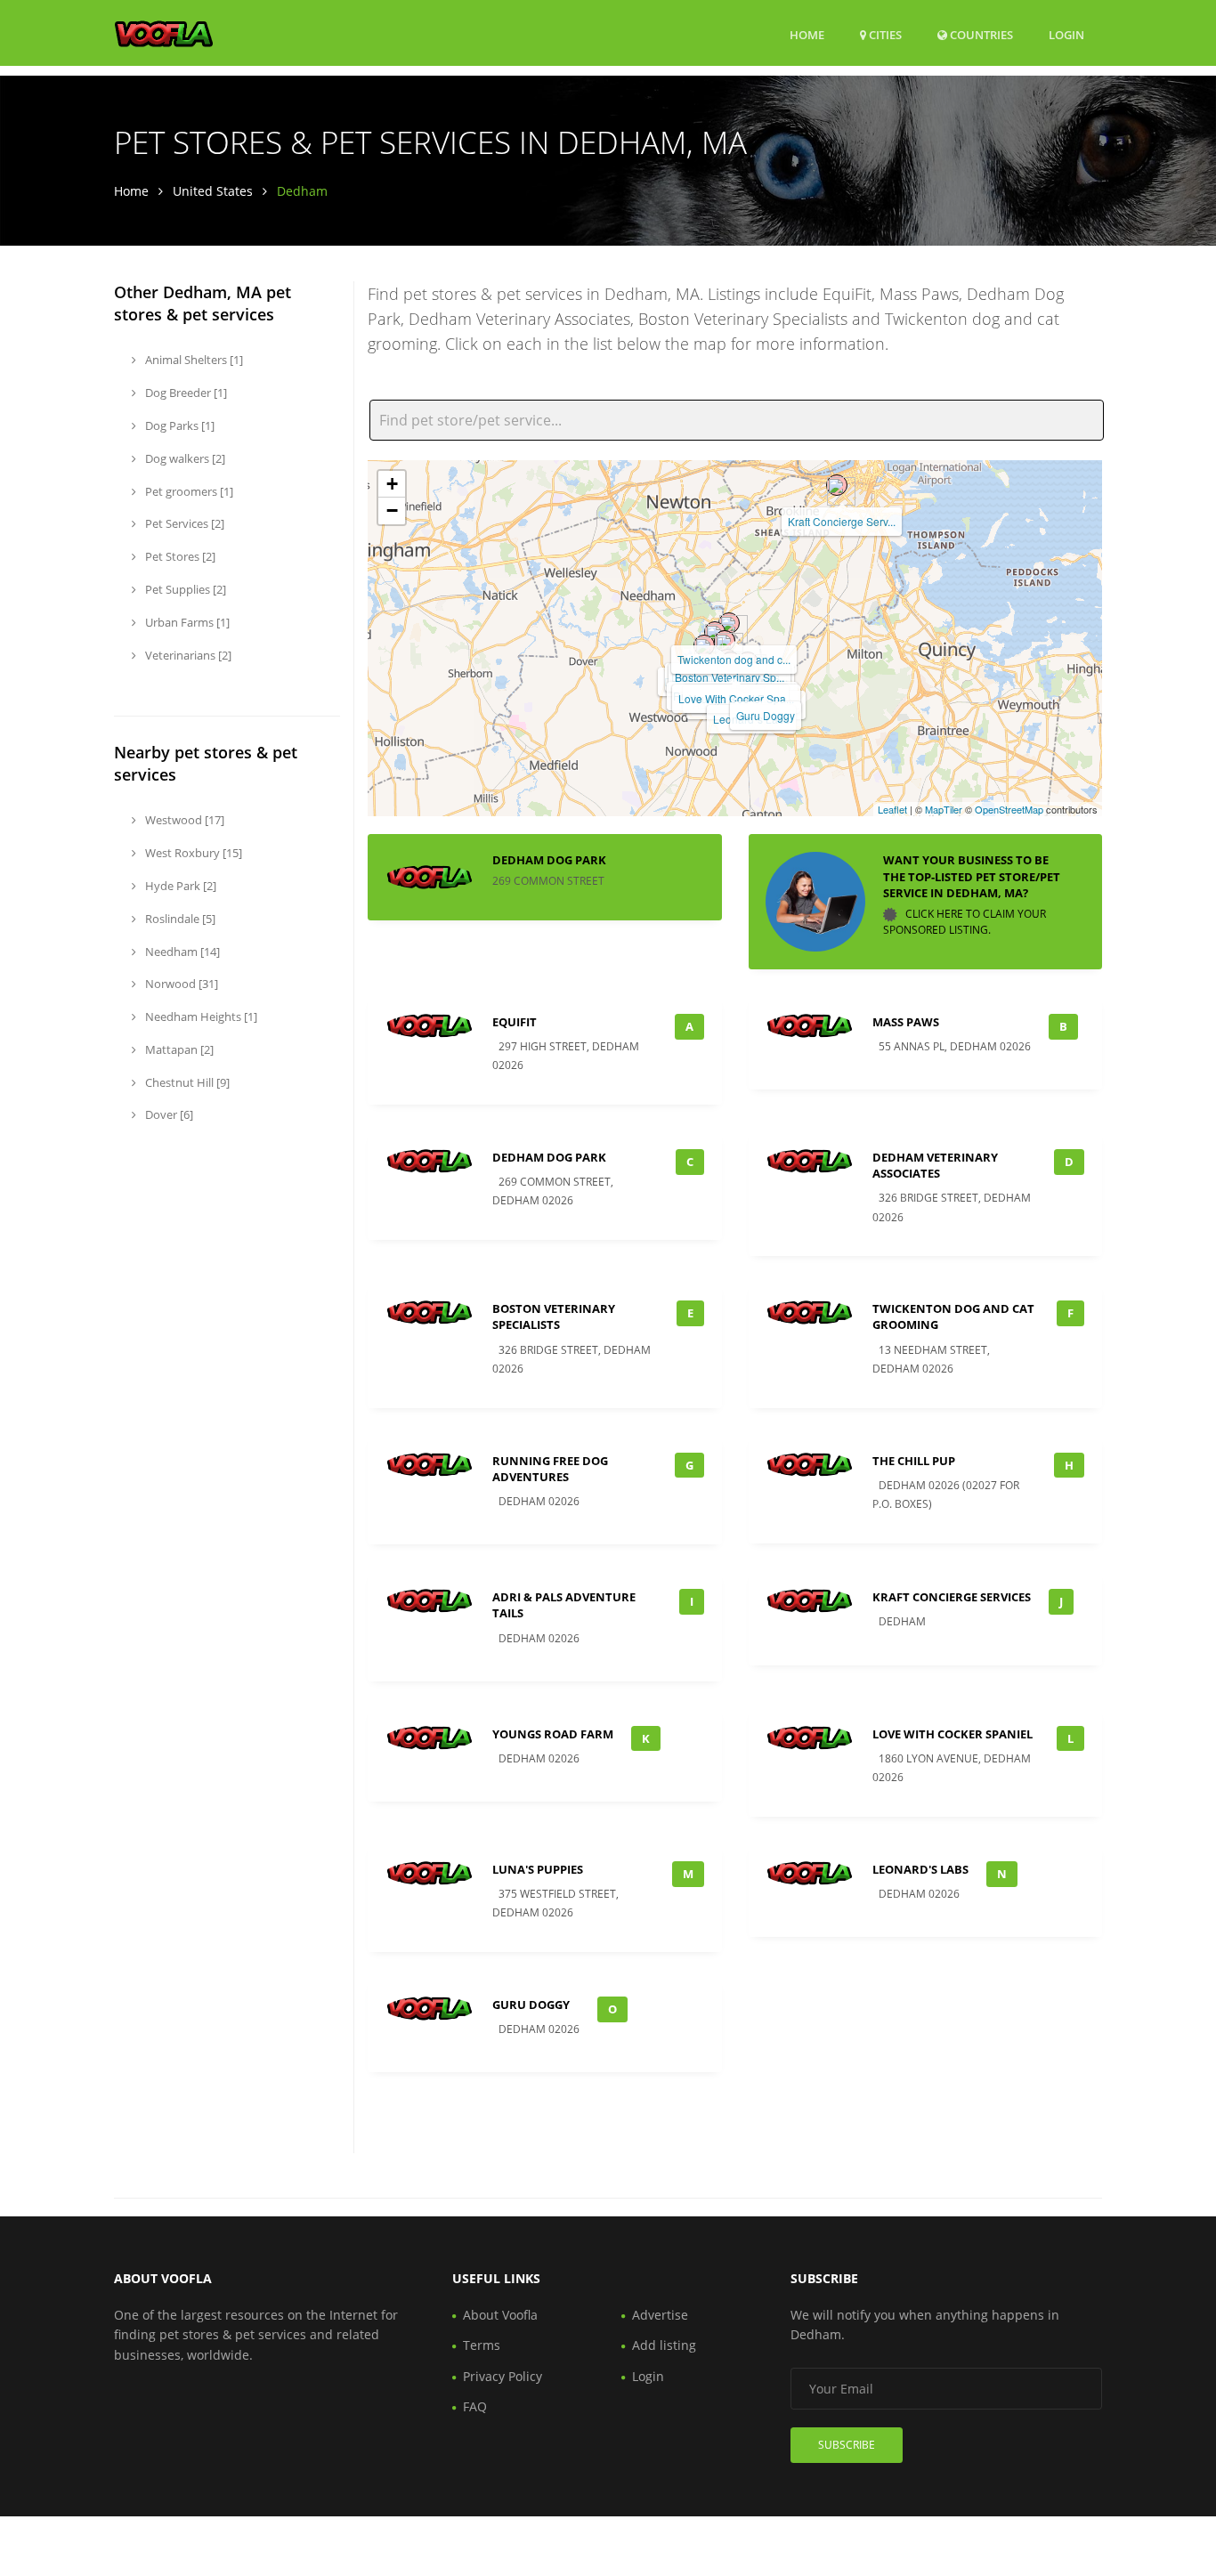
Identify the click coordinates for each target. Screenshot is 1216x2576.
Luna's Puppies (538, 1869)
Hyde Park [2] (179, 886)
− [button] (392, 510)
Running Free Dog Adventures (550, 1469)
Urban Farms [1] (186, 622)
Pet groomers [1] (188, 491)
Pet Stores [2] (179, 556)
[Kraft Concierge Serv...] (837, 485)
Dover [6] (168, 1114)
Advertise (660, 2315)
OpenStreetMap (1009, 809)
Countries (980, 34)
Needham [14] (181, 952)
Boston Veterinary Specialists (554, 1316)
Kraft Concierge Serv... (842, 521)
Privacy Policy (503, 2376)
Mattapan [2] (178, 1049)
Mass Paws (906, 1022)
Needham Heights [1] (200, 1017)
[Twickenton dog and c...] (729, 623)
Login (1066, 34)
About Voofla (500, 2315)
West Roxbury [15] (192, 853)
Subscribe (847, 2445)
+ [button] (392, 484)
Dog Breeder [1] (185, 393)
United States (213, 191)
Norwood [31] (180, 984)
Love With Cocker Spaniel (953, 1734)
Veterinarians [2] (187, 655)
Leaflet (892, 809)
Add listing (664, 2345)
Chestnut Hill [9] (186, 1082)
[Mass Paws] (715, 632)
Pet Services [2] (183, 523)
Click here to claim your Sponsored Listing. (965, 922)
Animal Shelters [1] (193, 360)
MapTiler (944, 809)
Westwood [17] (183, 820)
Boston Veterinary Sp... (730, 677)
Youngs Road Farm (553, 1734)
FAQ (475, 2406)
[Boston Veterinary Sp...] (725, 641)
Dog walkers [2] (184, 458)
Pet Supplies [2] (184, 589)
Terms (482, 2345)
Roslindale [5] (179, 919)
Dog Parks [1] (178, 425)
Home (807, 35)
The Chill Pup (914, 1461)
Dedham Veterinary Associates (935, 1165)
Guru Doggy (766, 715)
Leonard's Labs (920, 1869)
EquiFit (515, 1022)
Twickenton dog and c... (734, 659)
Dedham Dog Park (549, 860)
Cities (884, 35)
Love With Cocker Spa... (736, 698)
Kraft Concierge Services (952, 1597)
